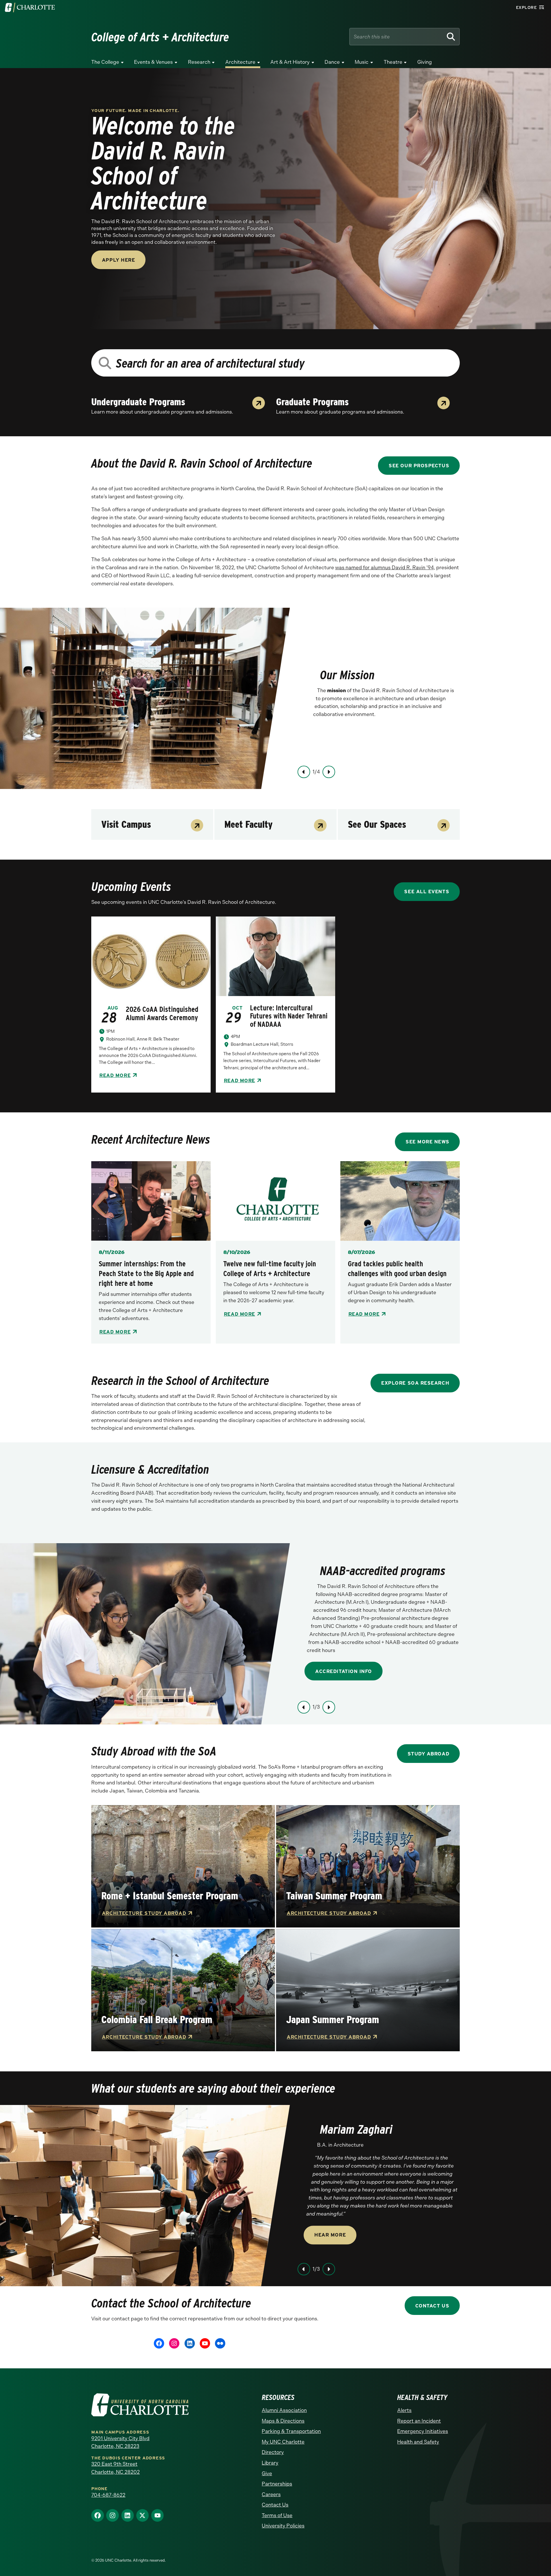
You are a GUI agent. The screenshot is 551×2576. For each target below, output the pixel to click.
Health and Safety (418, 2442)
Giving (425, 62)
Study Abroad (428, 1754)
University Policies (283, 2526)
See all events (427, 891)
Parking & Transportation (291, 2431)
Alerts (404, 2410)
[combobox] (275, 363)
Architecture (240, 62)
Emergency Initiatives (423, 2431)
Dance (332, 62)
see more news (427, 1142)
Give (267, 2473)
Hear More (330, 2235)
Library (270, 2463)
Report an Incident (419, 2421)
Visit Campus (126, 824)
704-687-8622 (108, 2495)
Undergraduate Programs (138, 402)
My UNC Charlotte (283, 2442)
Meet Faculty (249, 824)
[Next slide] (329, 772)
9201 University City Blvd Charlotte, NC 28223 (120, 2442)
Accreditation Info (344, 1671)
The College (105, 62)
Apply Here (118, 260)
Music (362, 62)
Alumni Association (284, 2410)
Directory (273, 2452)
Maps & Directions (283, 2421)
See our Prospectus (419, 465)
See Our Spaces (377, 824)
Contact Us (432, 2306)
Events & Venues (153, 62)
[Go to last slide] (304, 772)
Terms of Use (277, 2515)
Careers (271, 2494)
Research (199, 62)
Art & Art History (290, 62)
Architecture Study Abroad (144, 1913)
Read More (115, 1075)
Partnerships (277, 2484)
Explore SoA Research (415, 1383)
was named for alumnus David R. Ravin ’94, (385, 568)
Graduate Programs (312, 402)
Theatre (393, 62)
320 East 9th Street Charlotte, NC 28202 (116, 2468)
